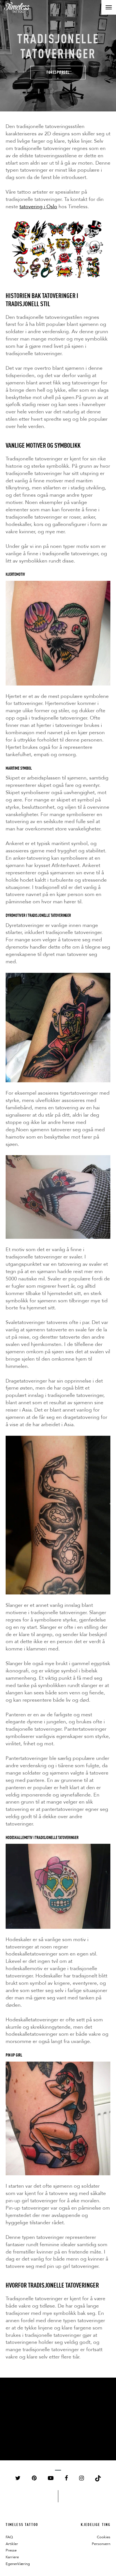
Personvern (101, 2544)
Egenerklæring (18, 2564)
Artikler (12, 2544)
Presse (11, 2550)
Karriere (12, 2557)
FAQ (9, 2537)
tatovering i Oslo (38, 207)
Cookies (104, 2537)
